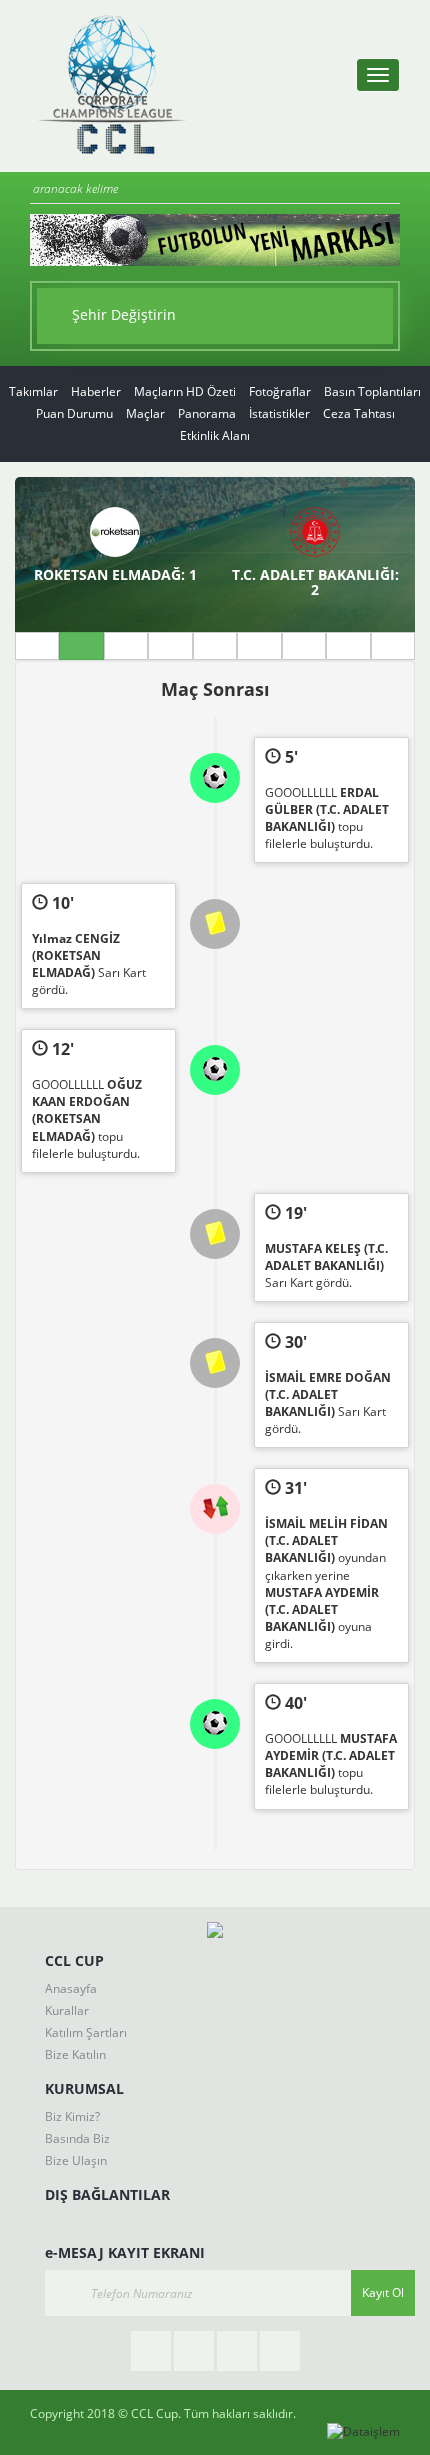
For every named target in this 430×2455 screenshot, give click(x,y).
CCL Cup (154, 2413)
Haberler (96, 391)
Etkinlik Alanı (215, 435)
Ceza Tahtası (359, 413)
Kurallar (67, 2010)
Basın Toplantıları (372, 391)
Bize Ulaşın (76, 2160)
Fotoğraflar (280, 391)
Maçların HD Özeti (185, 391)
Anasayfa (71, 1988)
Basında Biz (77, 2138)
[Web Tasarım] (363, 2431)
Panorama (207, 413)
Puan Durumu (74, 413)
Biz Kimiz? (72, 2116)
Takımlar (33, 391)
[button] (215, 316)
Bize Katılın (75, 2054)
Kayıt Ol (383, 2292)
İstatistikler (279, 413)
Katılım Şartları (86, 2032)
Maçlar (145, 413)
